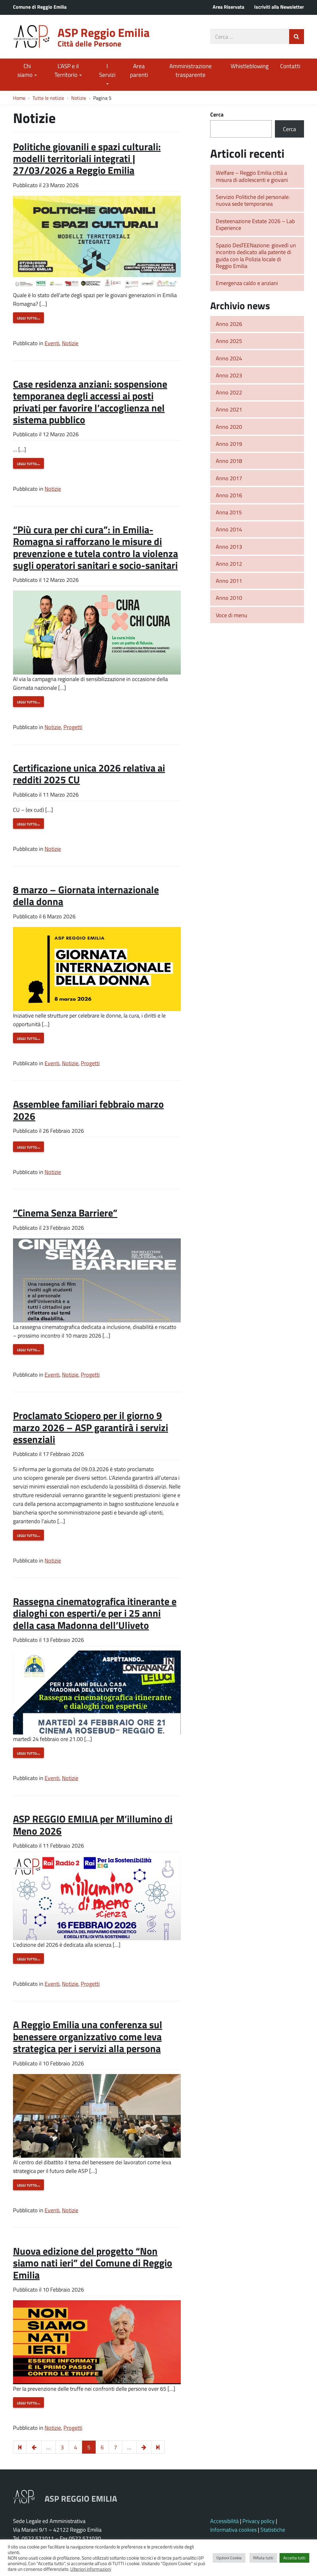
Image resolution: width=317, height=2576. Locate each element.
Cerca (217, 114)
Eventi (52, 343)
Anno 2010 (229, 598)
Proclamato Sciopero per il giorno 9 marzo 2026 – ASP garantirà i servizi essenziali (91, 1427)
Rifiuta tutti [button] (263, 2558)
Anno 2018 (229, 461)
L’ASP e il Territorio (67, 70)
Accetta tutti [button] (294, 2558)
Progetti (73, 727)
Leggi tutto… (28, 318)
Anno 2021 (229, 409)
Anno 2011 (229, 581)
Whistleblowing (250, 66)
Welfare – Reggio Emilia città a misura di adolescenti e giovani (252, 176)
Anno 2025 (229, 341)
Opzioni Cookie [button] (229, 2558)
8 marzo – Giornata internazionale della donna (86, 895)
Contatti (290, 66)
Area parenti (139, 70)
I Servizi (107, 70)
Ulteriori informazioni (91, 2569)
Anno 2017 (229, 478)
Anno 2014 (229, 529)
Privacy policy (258, 2521)
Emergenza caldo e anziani (247, 283)
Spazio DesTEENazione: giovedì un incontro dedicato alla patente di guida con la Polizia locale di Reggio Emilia (256, 256)
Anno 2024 (229, 358)
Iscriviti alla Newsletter (279, 7)
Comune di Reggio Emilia (40, 7)
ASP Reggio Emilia (104, 32)
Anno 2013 (229, 547)
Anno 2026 (229, 324)
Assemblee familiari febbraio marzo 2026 (88, 1110)
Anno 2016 (229, 495)
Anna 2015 (229, 512)
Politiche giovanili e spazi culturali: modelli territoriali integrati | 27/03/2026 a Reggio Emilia (87, 158)
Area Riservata (228, 7)
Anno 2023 (229, 375)
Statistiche (273, 2530)
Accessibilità (224, 2521)
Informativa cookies (233, 2530)
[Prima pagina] (20, 2447)
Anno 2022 (229, 392)
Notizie (70, 343)
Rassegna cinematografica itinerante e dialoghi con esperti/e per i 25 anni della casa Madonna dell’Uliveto (95, 1613)
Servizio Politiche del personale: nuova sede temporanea (253, 200)
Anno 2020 (229, 427)
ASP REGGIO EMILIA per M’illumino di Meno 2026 (93, 1824)
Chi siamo (26, 70)
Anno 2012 (229, 564)
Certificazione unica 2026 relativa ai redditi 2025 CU (89, 774)
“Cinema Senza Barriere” (65, 1213)
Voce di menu (232, 615)
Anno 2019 (229, 444)
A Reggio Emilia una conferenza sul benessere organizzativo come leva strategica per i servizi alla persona (88, 2036)
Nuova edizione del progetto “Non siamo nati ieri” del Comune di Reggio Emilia (93, 2263)
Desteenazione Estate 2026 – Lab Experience (255, 224)
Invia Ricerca (297, 37)
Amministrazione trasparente (191, 70)
